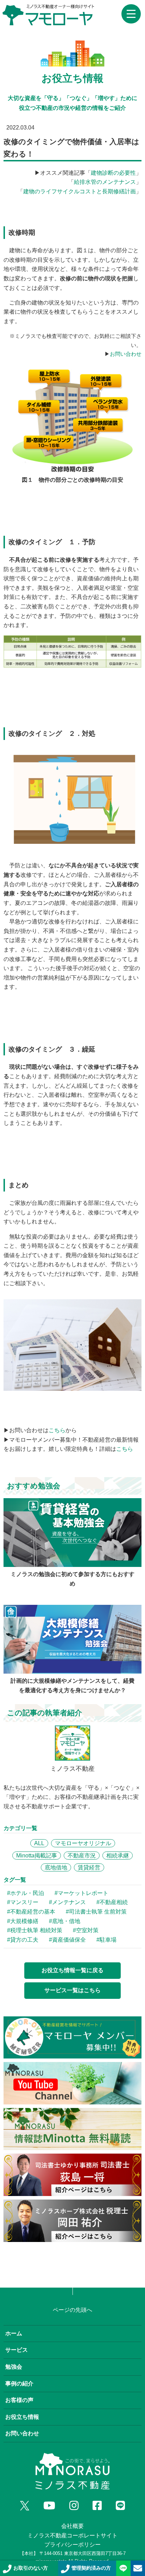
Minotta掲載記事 (37, 1856)
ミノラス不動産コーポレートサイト (72, 2535)
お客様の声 (19, 2400)
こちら (57, 1430)
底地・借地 (66, 1921)
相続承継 (118, 1856)
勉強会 (14, 2367)
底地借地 (56, 1867)
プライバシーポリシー (72, 2545)
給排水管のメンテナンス (105, 182)
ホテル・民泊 (27, 1893)
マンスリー (24, 1902)
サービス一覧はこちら (72, 1990)
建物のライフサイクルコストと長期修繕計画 (80, 191)
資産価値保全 (69, 1940)
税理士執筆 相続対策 (36, 1930)
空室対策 (87, 1930)
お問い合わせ (126, 354)
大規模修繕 (24, 1921)
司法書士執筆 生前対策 (98, 1912)
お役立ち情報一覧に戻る (72, 1970)
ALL (39, 1843)
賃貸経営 (89, 1867)
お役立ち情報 (22, 2417)
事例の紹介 (19, 2384)
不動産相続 (114, 1902)
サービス (17, 2350)
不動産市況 (82, 1856)
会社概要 (72, 2526)
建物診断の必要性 (113, 173)
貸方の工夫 (24, 1940)
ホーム (14, 2333)
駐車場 (108, 1940)
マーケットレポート (83, 1893)
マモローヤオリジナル (83, 1843)
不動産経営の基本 (33, 1912)
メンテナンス (69, 1902)
